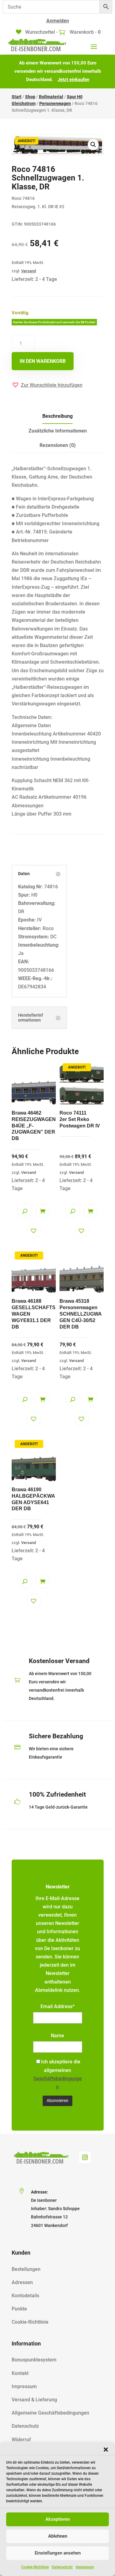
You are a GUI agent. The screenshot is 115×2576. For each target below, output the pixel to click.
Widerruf (21, 2440)
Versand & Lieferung (34, 2400)
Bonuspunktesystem (34, 2360)
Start (17, 97)
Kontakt (20, 2373)
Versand (29, 271)
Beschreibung (57, 416)
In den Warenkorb (43, 361)
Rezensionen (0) (58, 445)
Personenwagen (55, 103)
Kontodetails (25, 2296)
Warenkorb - (84, 32)
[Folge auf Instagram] (85, 2157)
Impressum (85, 2567)
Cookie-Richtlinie (35, 2567)
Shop (30, 97)
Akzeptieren (58, 2519)
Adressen (22, 2282)
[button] (106, 2450)
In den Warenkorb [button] (43, 1211)
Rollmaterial (51, 97)
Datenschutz (62, 2567)
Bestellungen (26, 2269)
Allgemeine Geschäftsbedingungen (50, 2413)
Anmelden (58, 21)
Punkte (19, 2309)
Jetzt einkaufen (73, 80)
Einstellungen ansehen (58, 2553)
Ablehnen (58, 2536)
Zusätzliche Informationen (58, 431)
